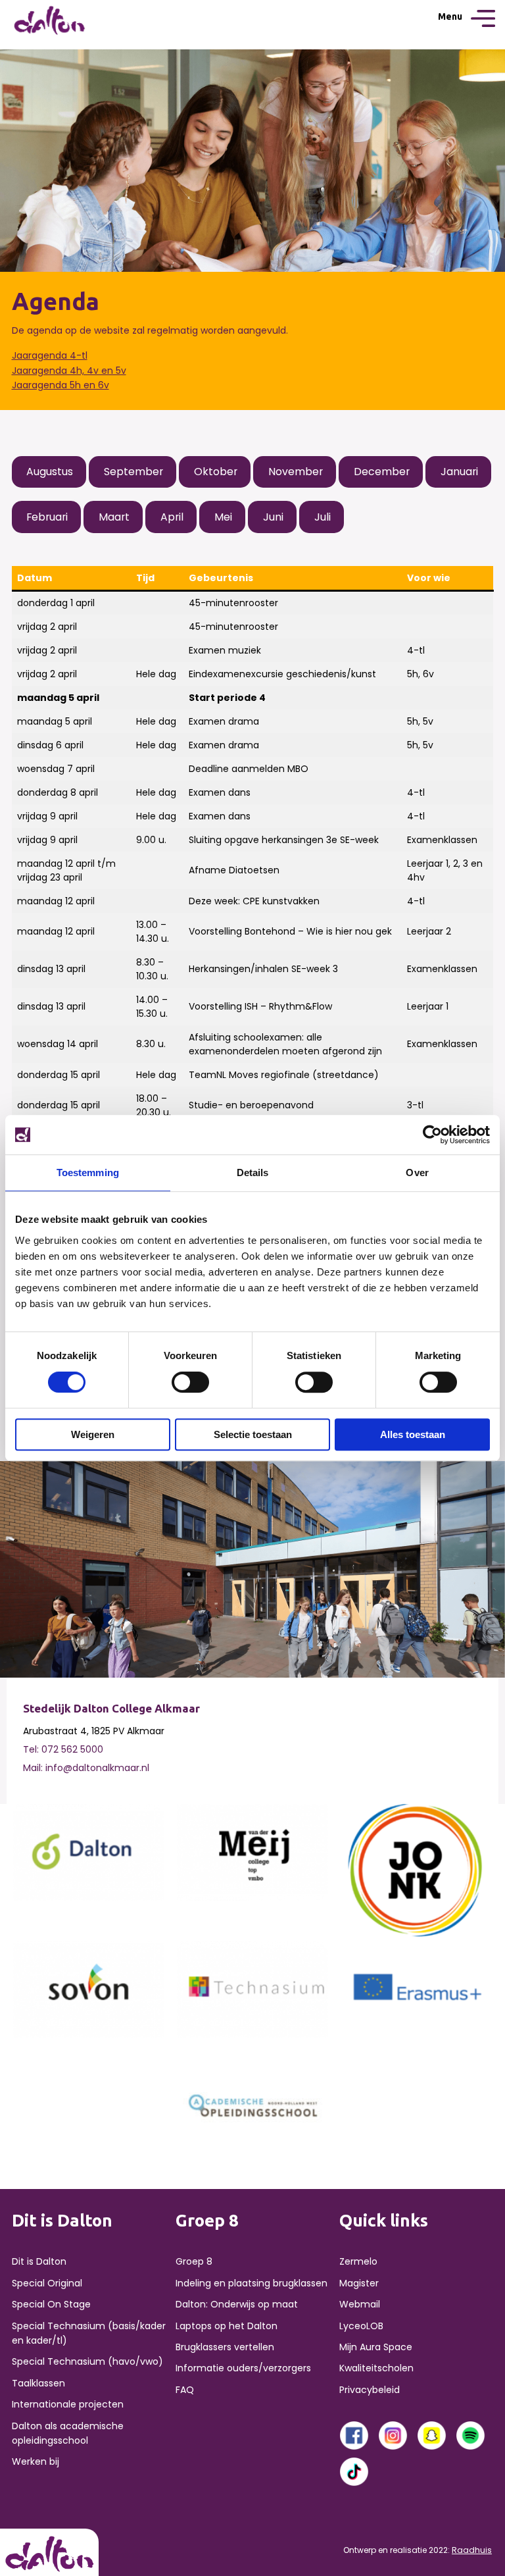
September (133, 472)
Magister (359, 2283)
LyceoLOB (361, 2326)
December (382, 472)
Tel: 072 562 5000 (63, 1749)
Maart (114, 517)
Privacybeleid (370, 2390)
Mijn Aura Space (376, 2347)
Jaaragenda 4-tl (50, 355)
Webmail (360, 2304)
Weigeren (93, 1434)
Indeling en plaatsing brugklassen (252, 2283)
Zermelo (358, 2261)
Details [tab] (253, 1172)
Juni (273, 517)
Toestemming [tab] (88, 1172)
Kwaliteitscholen (376, 2368)
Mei (223, 517)
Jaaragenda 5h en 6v (60, 385)
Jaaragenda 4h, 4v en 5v (69, 371)
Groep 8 (194, 2261)
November (296, 472)
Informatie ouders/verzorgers (243, 2368)
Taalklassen (38, 2383)
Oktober (216, 472)
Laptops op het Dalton (227, 2326)
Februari (47, 517)
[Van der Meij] (252, 1851)
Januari (459, 472)
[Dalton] (89, 1851)
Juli (323, 517)
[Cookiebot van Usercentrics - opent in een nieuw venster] (432, 1135)
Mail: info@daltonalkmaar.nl (86, 1768)
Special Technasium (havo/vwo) (87, 2361)
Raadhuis (472, 2550)
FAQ (185, 2390)
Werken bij (36, 2461)
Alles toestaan (413, 1434)
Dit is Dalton (39, 2261)
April (172, 517)
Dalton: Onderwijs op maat (237, 2304)
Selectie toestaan (253, 1434)
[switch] (190, 1382)
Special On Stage (51, 2304)
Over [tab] (417, 1172)
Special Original (47, 2283)
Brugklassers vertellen (225, 2347)
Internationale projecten (68, 2404)
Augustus (50, 472)
